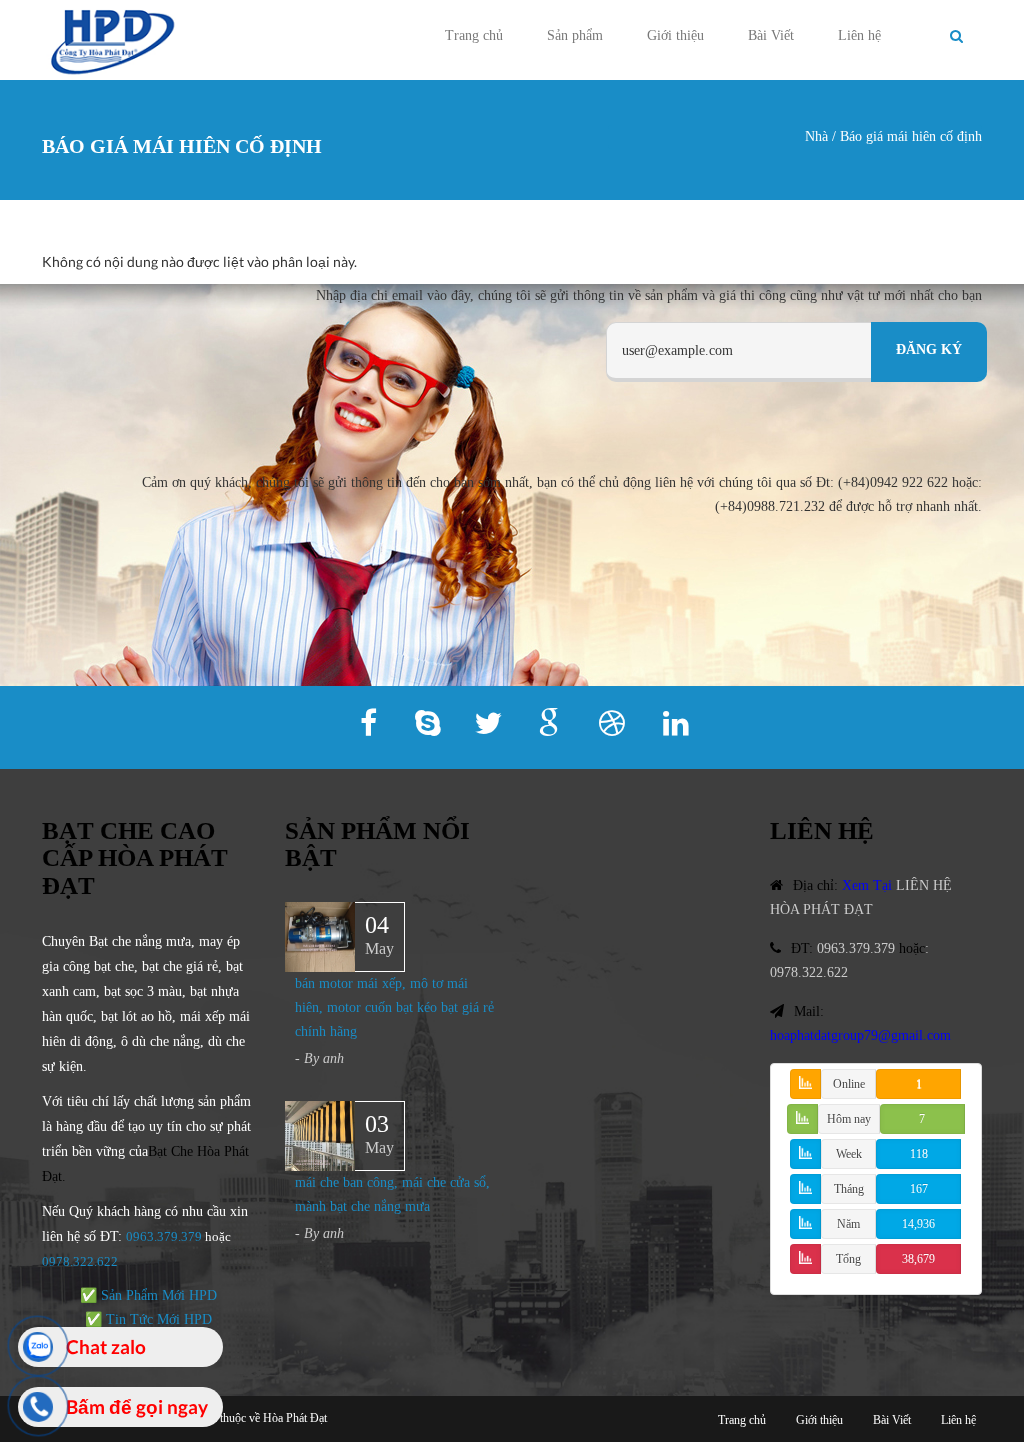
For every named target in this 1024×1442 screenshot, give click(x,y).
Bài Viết (771, 35)
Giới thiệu (675, 35)
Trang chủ (474, 35)
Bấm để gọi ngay (137, 1406)
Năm (848, 1224)
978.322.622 (83, 1261)
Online (849, 1084)
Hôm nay (849, 1119)
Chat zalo (106, 1346)
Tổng (848, 1259)
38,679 (918, 1259)
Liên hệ (859, 35)
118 (919, 1154)
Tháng (849, 1189)
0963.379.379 (164, 1236)
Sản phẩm (575, 35)
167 (919, 1189)
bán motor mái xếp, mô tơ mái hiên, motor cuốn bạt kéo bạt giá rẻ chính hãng (394, 1007)
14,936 (918, 1224)
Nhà (816, 136)
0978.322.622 (809, 972)
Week (849, 1154)
